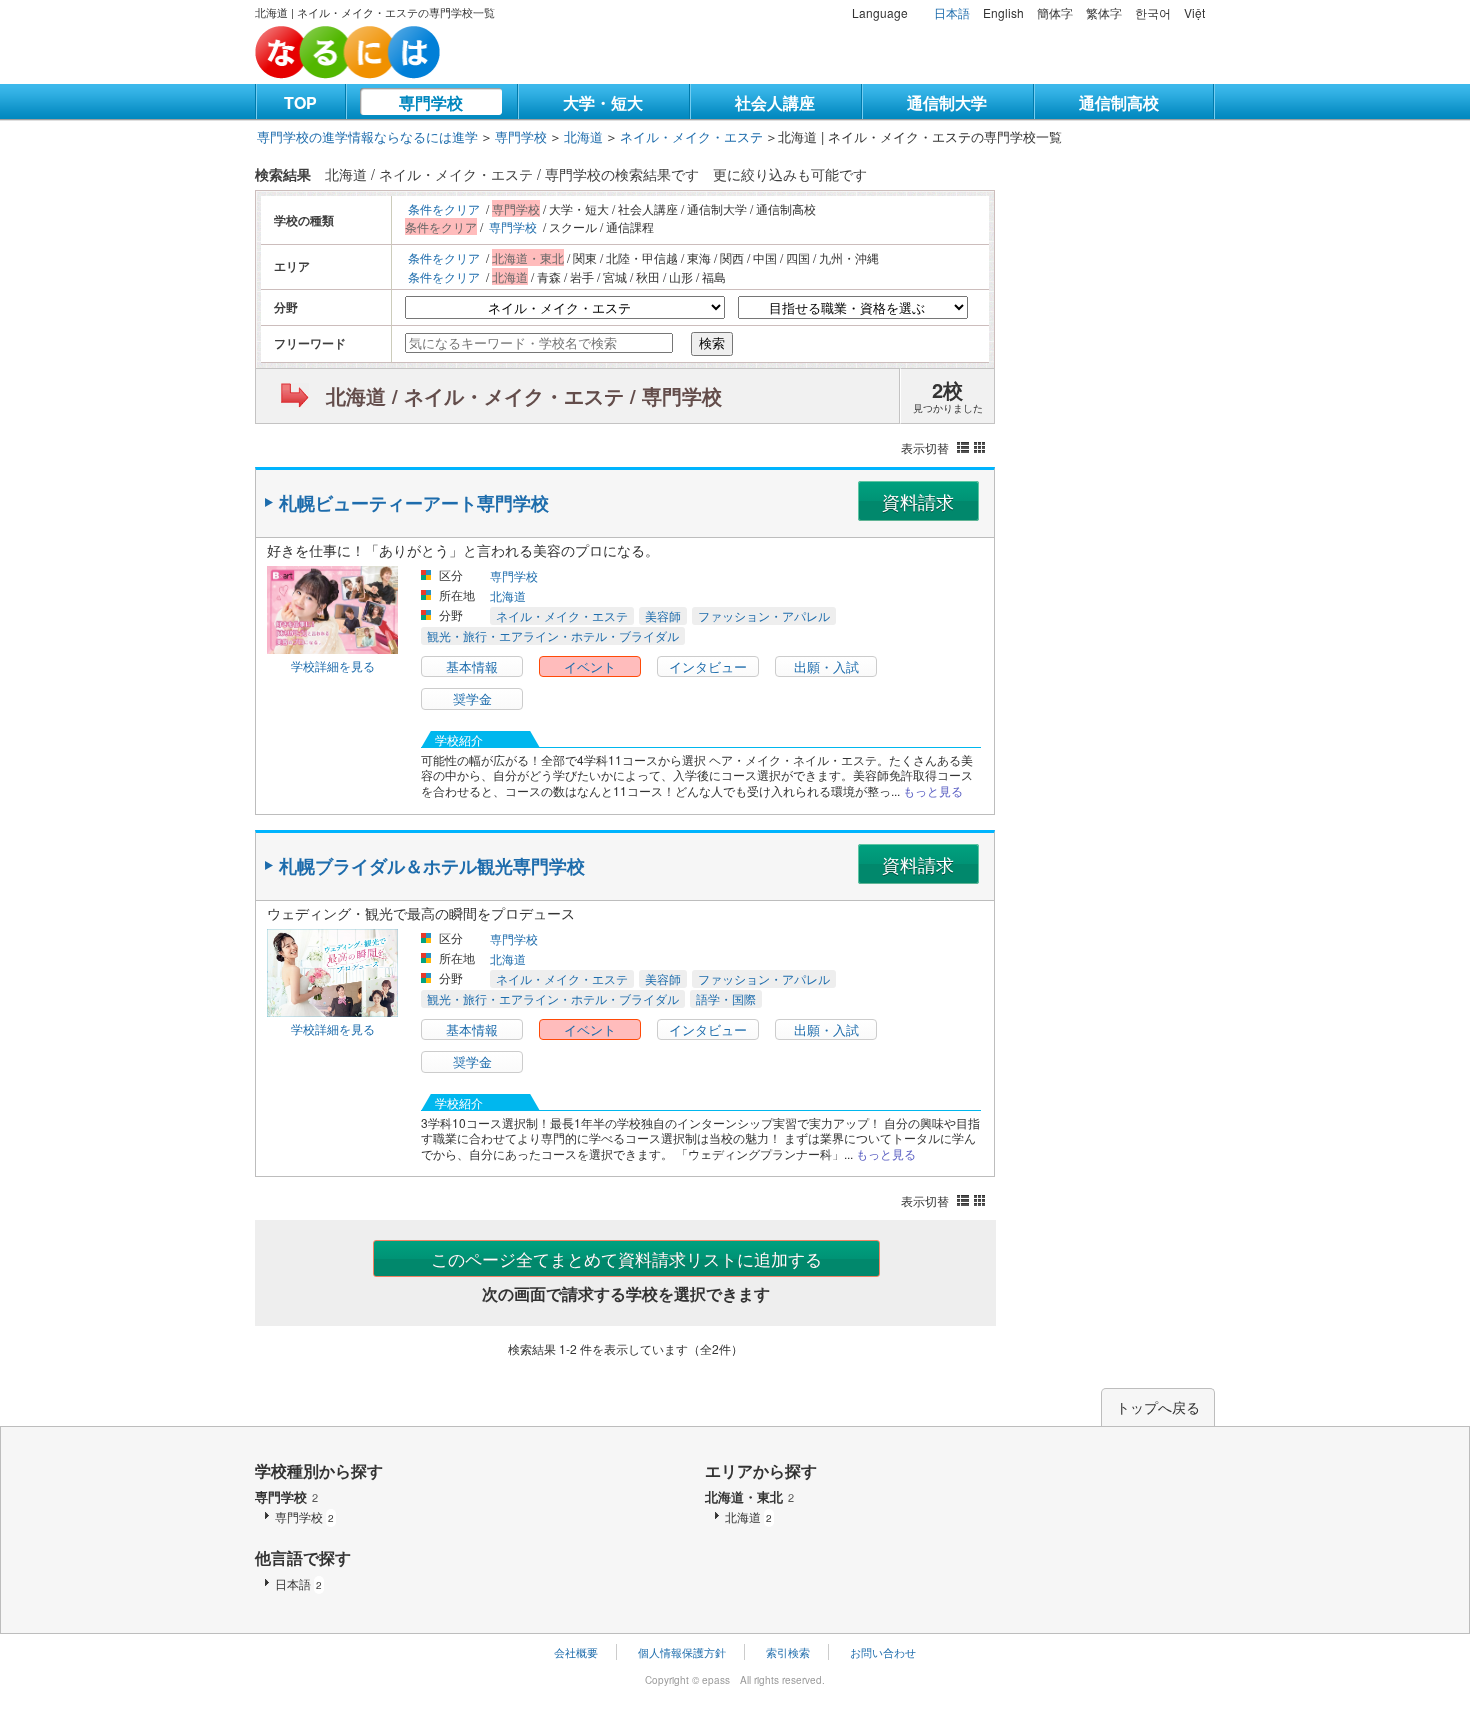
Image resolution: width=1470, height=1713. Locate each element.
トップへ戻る (1158, 1407)
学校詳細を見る (333, 665)
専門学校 (431, 102)
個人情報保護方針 (682, 1652)
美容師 (663, 615)
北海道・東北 (749, 1496)
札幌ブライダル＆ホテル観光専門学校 (432, 866)
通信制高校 (1119, 102)
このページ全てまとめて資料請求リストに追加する (626, 1258)
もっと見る (933, 790)
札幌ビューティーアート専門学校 (414, 503)
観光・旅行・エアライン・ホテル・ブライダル (553, 635)
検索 (712, 343)
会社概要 (576, 1652)
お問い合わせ (883, 1652)
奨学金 (472, 698)
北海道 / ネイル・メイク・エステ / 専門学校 (524, 395)
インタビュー (708, 666)
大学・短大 (603, 102)
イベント (590, 666)
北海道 (583, 136)
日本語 (952, 12)
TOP (300, 102)
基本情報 (472, 666)
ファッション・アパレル (764, 615)
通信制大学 (947, 102)
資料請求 (918, 501)
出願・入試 (826, 666)
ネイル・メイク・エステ (691, 136)
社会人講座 (775, 102)
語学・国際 (726, 998)
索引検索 (788, 1652)
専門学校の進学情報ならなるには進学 (367, 136)
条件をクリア (444, 208)
